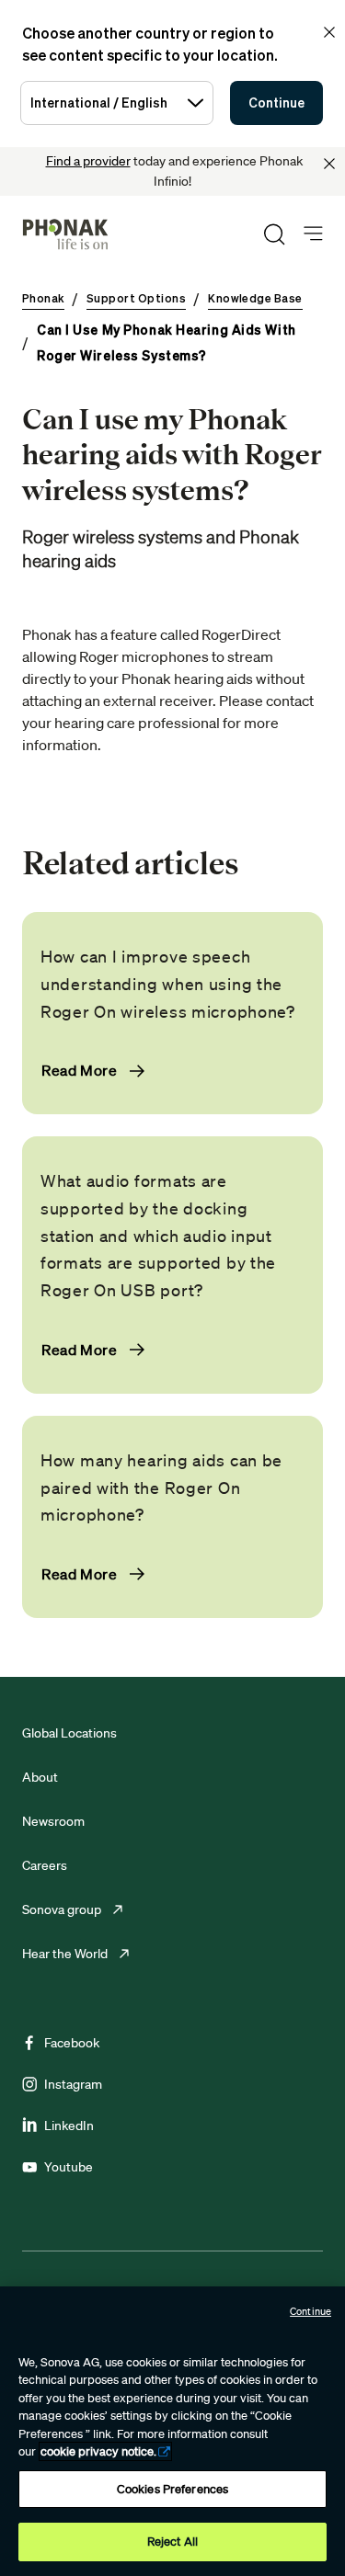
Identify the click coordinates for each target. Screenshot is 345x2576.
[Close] (329, 164)
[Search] (274, 234)
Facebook (72, 2043)
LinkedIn (69, 2126)
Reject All (172, 2542)
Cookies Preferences (172, 2489)
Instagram (73, 2084)
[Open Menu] (313, 234)
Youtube (69, 2167)
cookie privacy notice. (98, 2451)
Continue (276, 103)
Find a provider (88, 161)
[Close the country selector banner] (329, 32)
